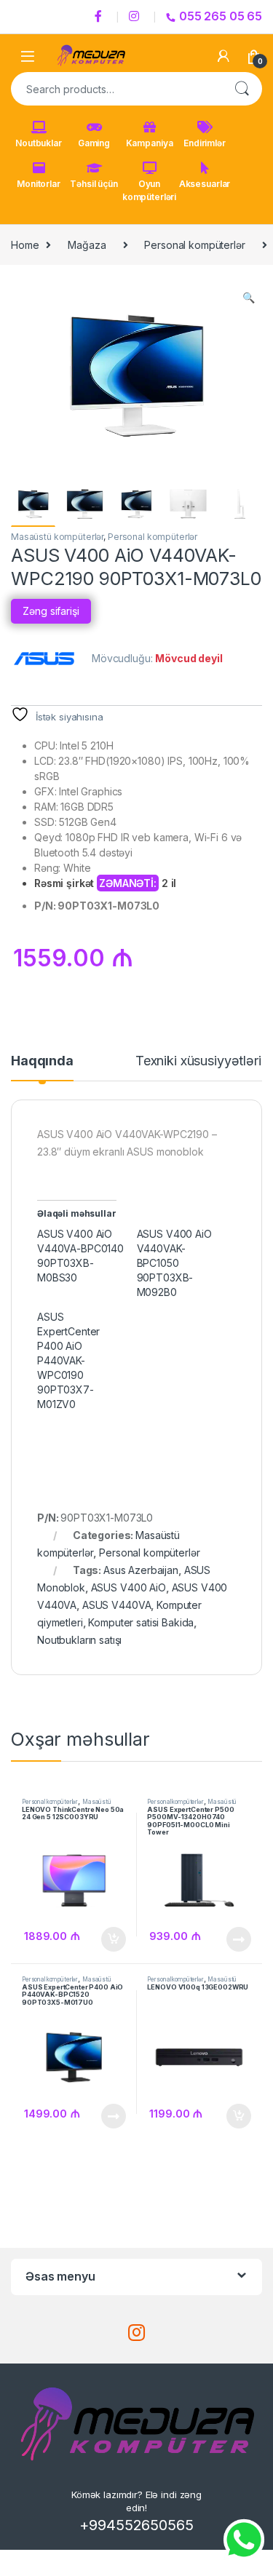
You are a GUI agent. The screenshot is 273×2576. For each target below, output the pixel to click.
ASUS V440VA (116, 1605)
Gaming (94, 143)
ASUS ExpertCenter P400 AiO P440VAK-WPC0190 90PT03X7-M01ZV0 (68, 1360)
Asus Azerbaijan (141, 1570)
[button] (249, 298)
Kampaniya (150, 143)
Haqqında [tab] (42, 1061)
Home (25, 245)
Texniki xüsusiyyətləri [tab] (198, 1061)
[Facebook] (100, 17)
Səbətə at (109, 1939)
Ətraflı (238, 1939)
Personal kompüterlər (194, 245)
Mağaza (87, 245)
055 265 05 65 (221, 16)
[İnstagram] (136, 17)
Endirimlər (205, 143)
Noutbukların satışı (79, 1640)
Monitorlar (39, 184)
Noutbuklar (39, 143)
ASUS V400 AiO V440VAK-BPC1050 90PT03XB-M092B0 (174, 1263)
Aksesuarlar (205, 184)
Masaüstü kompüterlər (57, 537)
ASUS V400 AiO (128, 1587)
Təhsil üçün (94, 184)
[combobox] (116, 89)
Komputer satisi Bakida (141, 1622)
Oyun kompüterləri (149, 190)
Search (242, 89)
